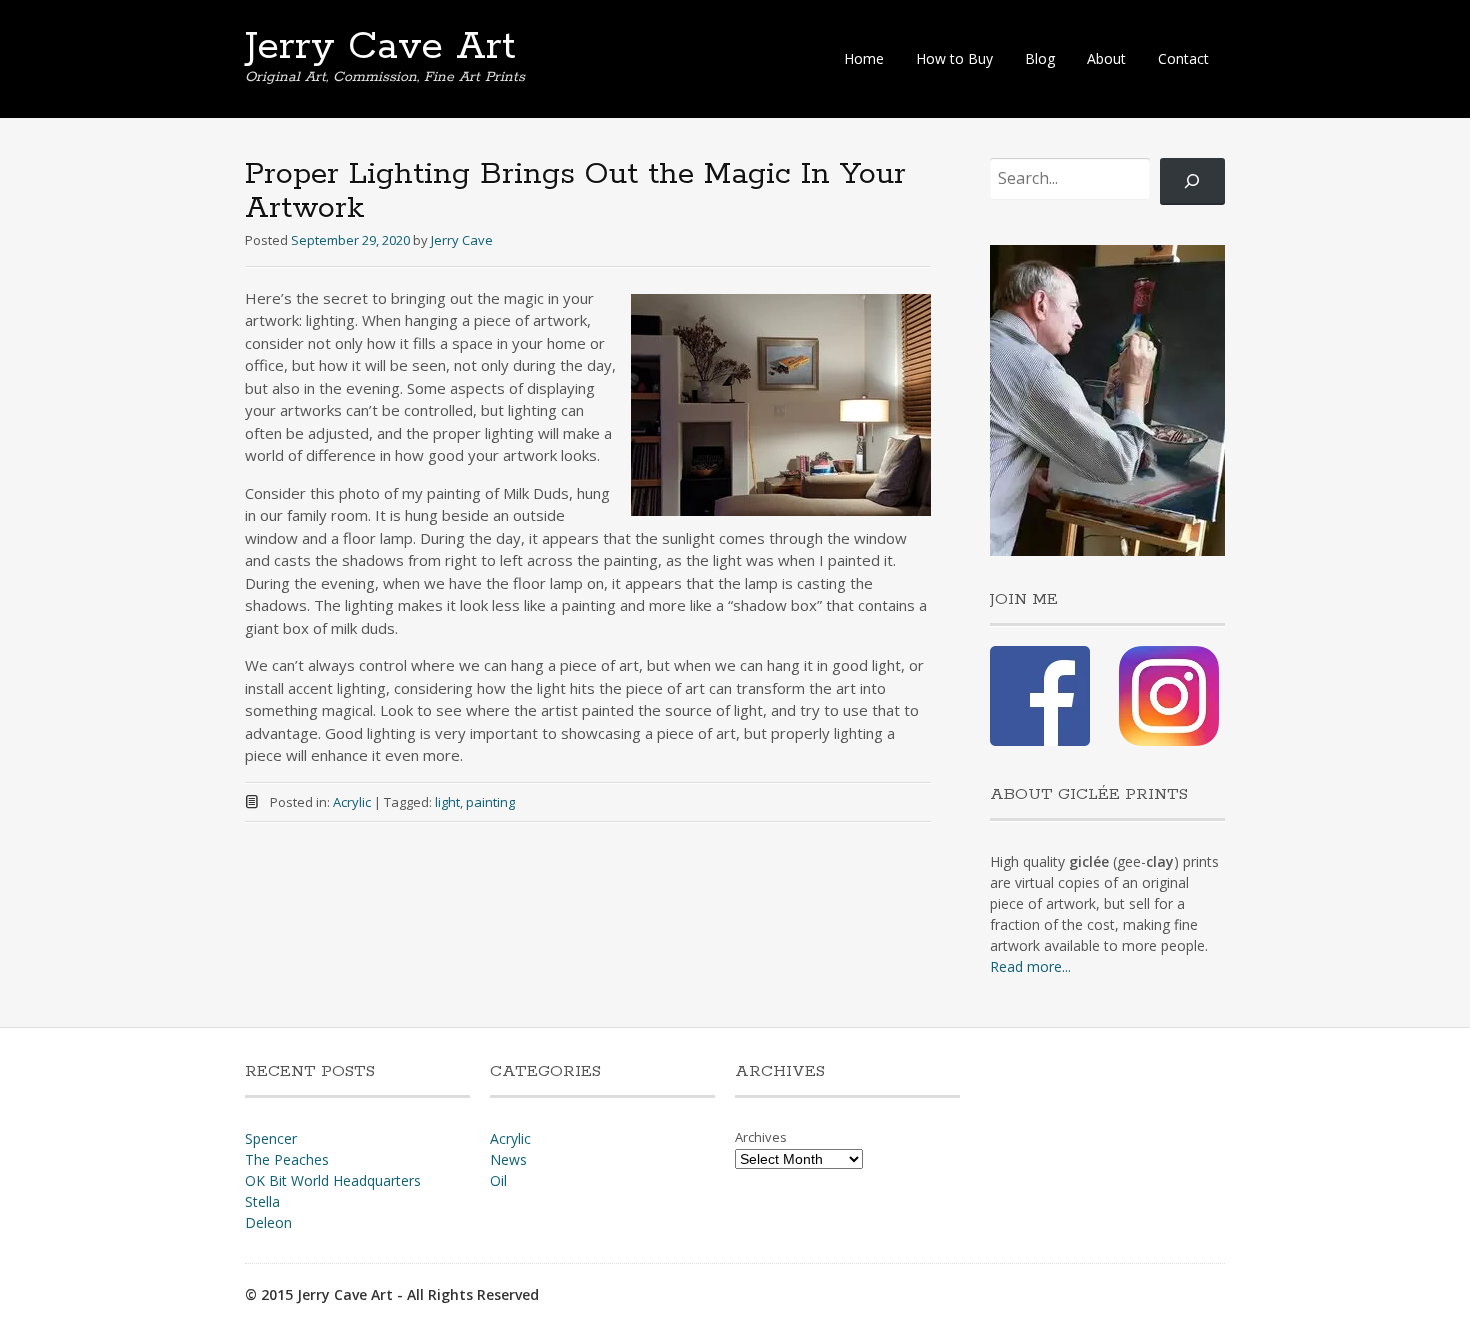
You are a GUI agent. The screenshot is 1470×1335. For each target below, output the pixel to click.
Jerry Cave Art (380, 47)
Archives (761, 1137)
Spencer (271, 1138)
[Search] (1192, 181)
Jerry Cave (462, 240)
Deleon (268, 1222)
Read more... (1030, 966)
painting (490, 802)
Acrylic (352, 802)
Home (864, 58)
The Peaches (287, 1159)
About (1106, 58)
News (508, 1159)
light (447, 802)
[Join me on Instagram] (1169, 740)
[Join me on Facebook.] (1040, 740)
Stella (262, 1201)
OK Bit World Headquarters (333, 1180)
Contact (1183, 58)
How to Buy (954, 58)
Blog (1040, 58)
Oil (498, 1180)
